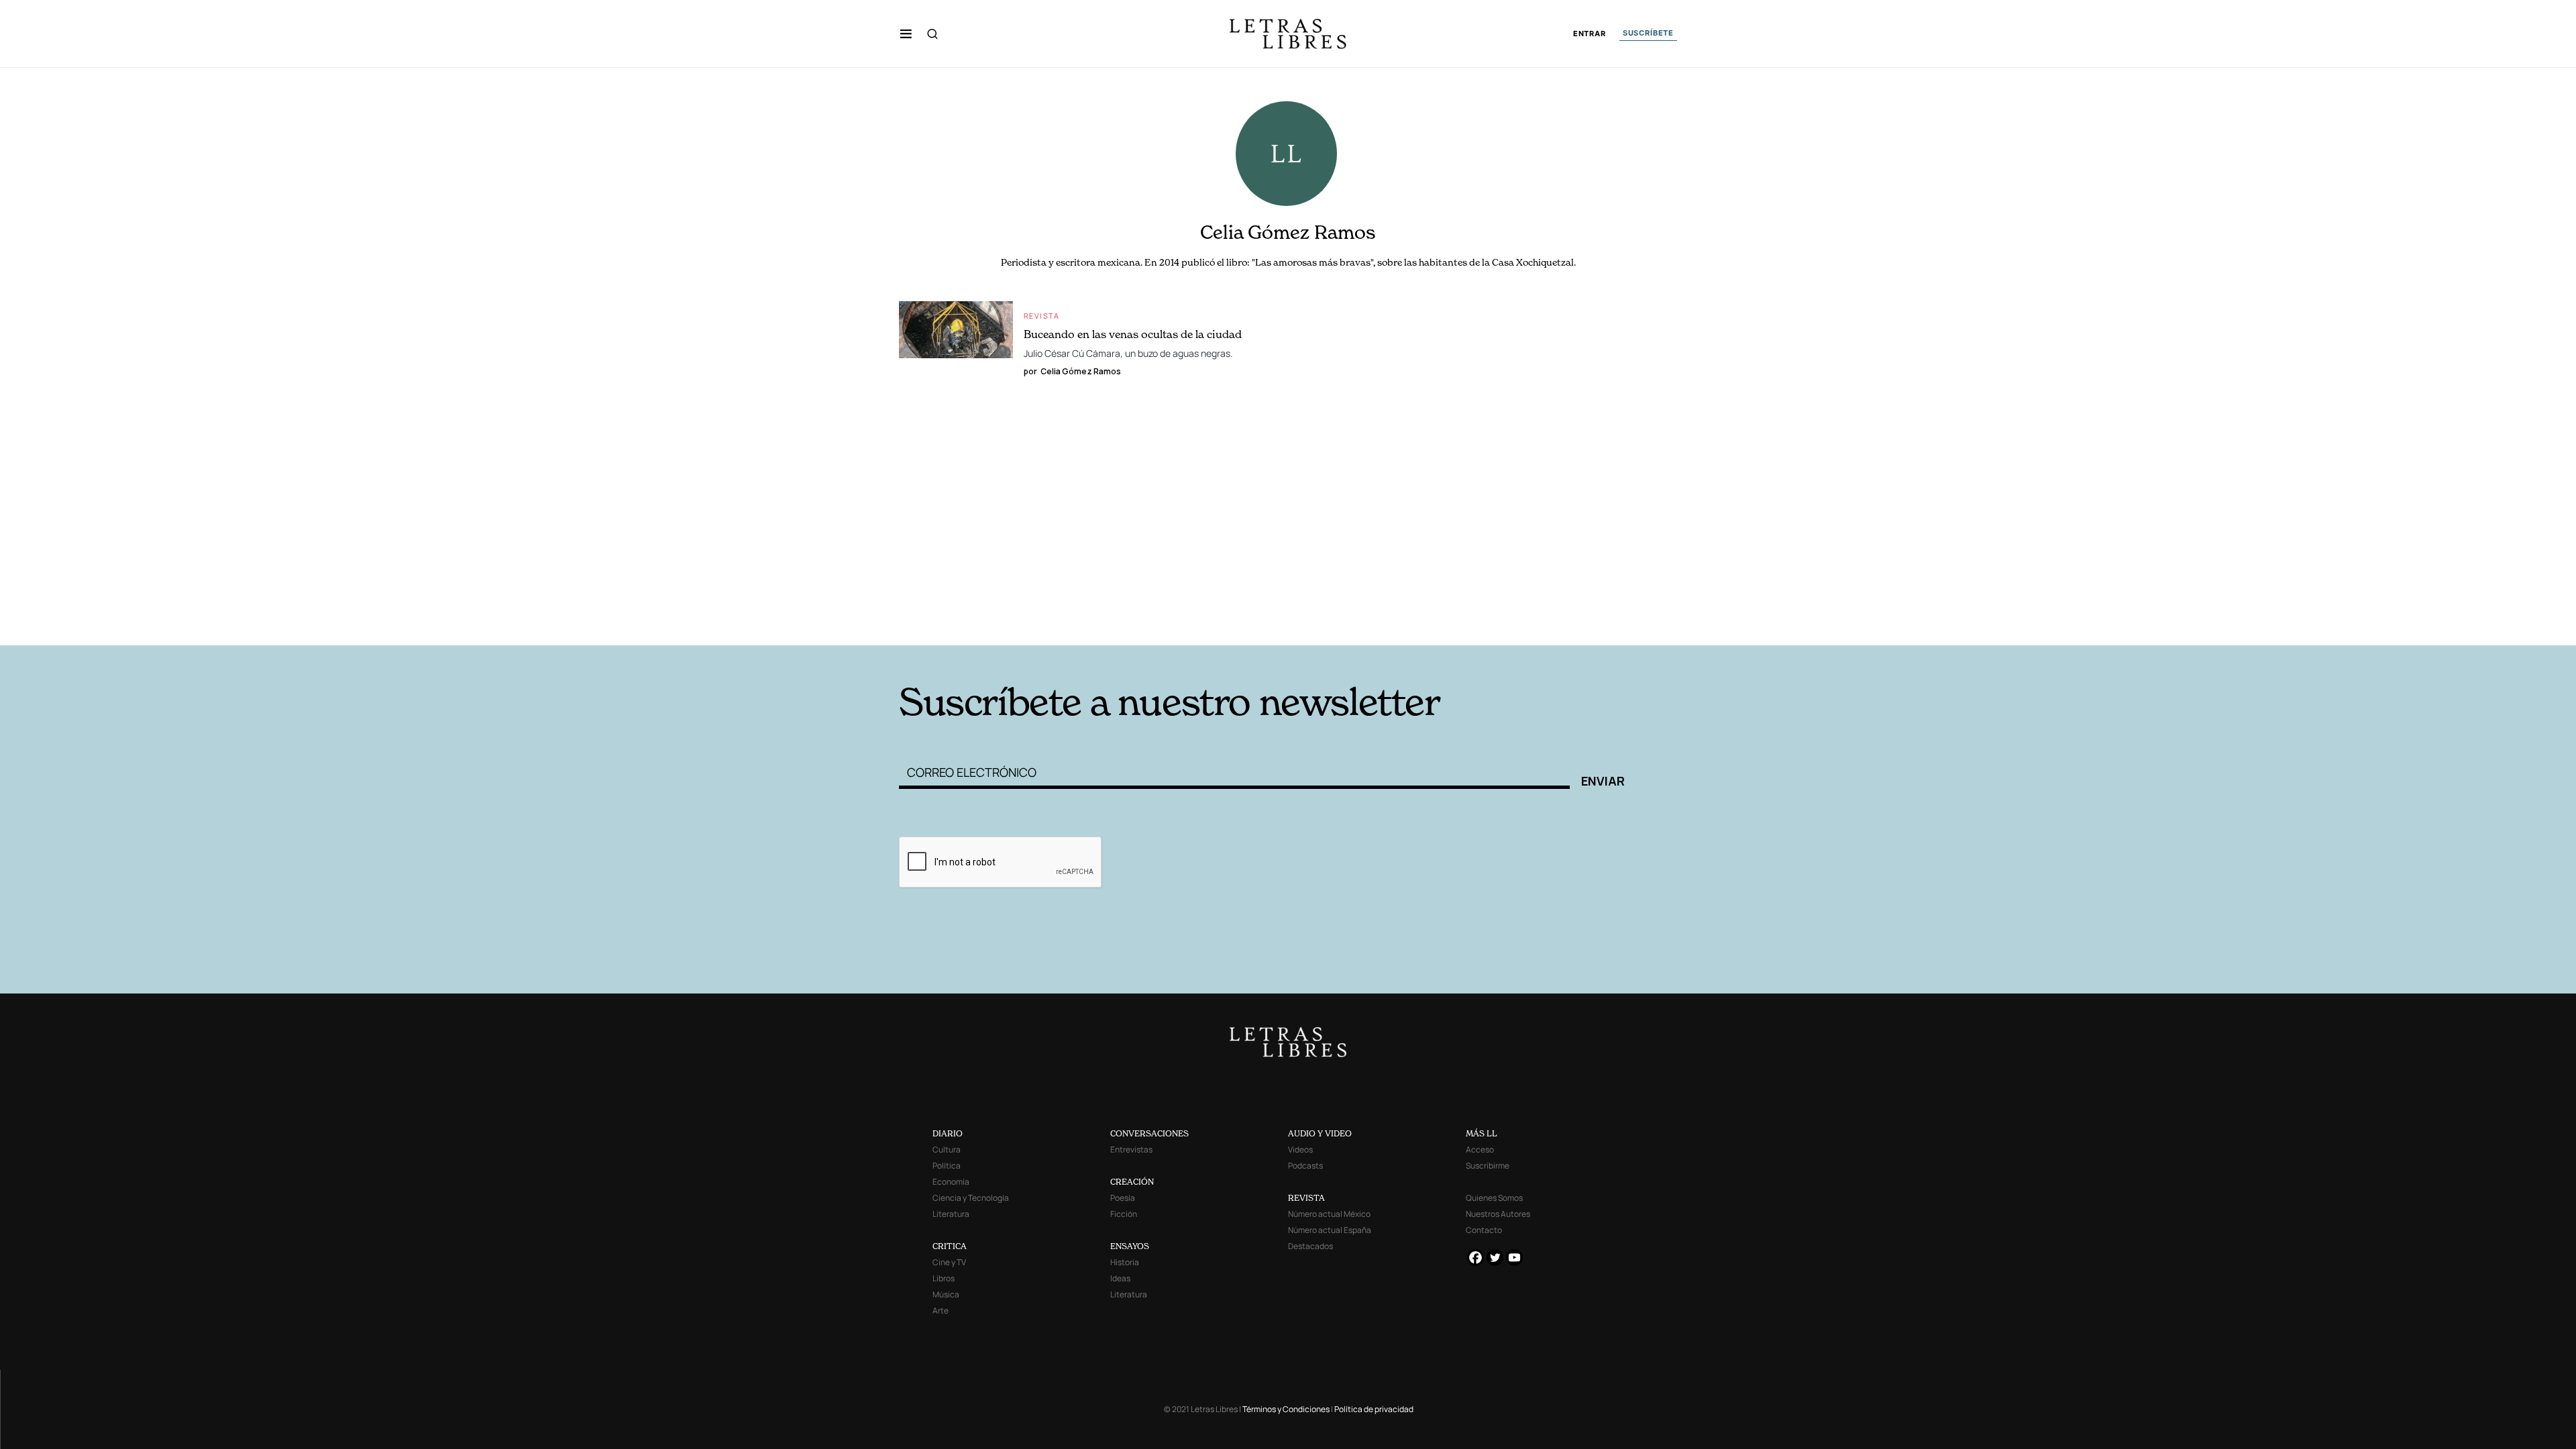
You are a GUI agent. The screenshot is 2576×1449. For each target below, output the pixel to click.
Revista (1042, 316)
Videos (1300, 1149)
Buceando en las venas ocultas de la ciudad (1133, 334)
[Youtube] (1514, 1257)
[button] (906, 34)
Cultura (947, 1149)
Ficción (1124, 1214)
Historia (1125, 1262)
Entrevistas (1131, 1149)
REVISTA (1306, 1198)
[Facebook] (1475, 1257)
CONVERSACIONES (1149, 1133)
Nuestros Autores (1498, 1214)
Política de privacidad (1374, 1409)
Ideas (1120, 1278)
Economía (951, 1182)
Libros (944, 1278)
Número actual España (1330, 1230)
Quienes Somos (1494, 1198)
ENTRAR (1590, 34)
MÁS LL (1482, 1133)
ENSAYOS (1130, 1246)
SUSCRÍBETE (1648, 33)
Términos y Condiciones (1286, 1409)
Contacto (1484, 1230)
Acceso (1480, 1149)
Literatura (951, 1214)
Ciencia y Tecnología (971, 1198)
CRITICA (950, 1246)
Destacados (1310, 1246)
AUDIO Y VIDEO (1320, 1133)
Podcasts (1305, 1166)
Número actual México (1329, 1214)
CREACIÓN (1132, 1182)
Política (947, 1166)
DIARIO (948, 1133)
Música (946, 1294)
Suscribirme (1488, 1166)
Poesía (1123, 1198)
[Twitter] (1495, 1257)
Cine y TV (949, 1262)
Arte (941, 1310)
